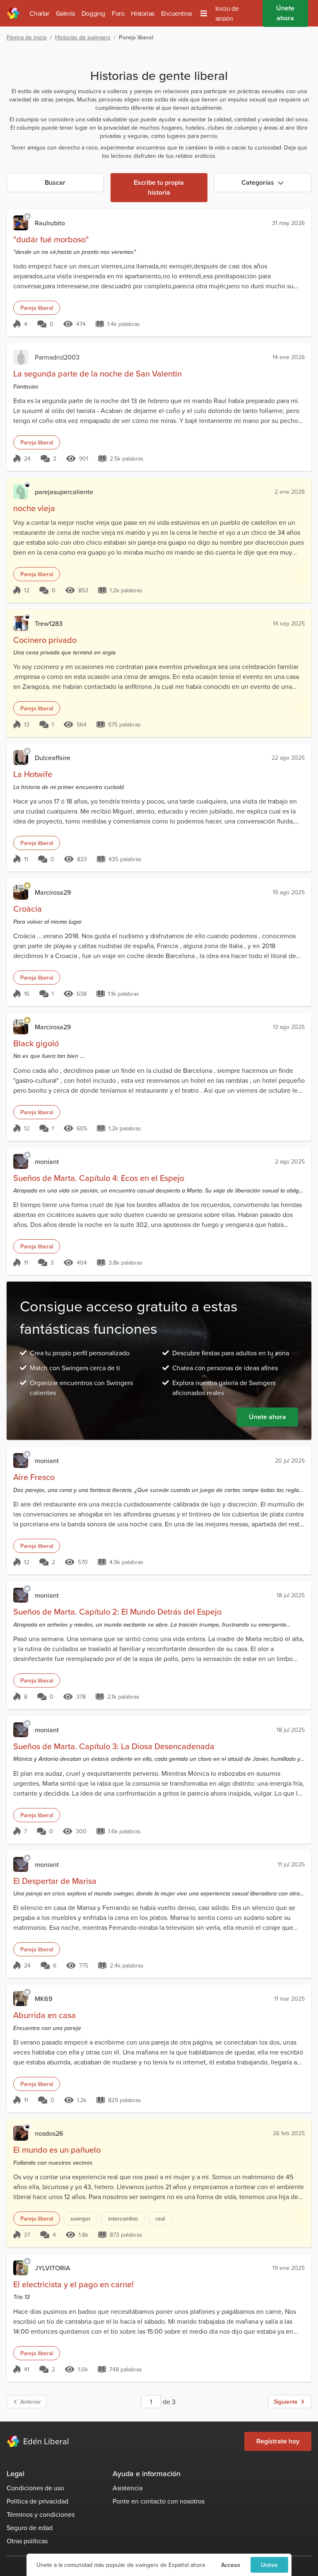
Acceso (231, 2565)
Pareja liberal (37, 308)
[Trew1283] (21, 623)
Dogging (93, 13)
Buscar (55, 182)
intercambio (123, 2219)
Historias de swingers (83, 37)
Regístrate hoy (278, 2441)
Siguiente (286, 2402)
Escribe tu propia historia (159, 187)
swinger (81, 2219)
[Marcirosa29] (21, 892)
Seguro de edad (30, 2528)
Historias (142, 13)
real (160, 2219)
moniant (47, 1161)
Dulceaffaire (53, 758)
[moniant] (21, 1161)
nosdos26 (49, 2133)
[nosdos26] (21, 2133)
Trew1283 (49, 623)
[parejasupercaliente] (21, 492)
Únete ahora (267, 1417)
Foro (118, 13)
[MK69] (21, 1999)
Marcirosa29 (53, 892)
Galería (65, 13)
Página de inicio (27, 37)
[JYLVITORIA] (21, 2268)
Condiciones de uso (35, 2488)
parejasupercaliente (64, 492)
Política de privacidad (37, 2501)
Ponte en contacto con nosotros (159, 2501)
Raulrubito (50, 223)
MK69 (44, 1999)
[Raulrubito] (21, 223)
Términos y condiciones (41, 2514)
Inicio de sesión (227, 13)
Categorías (258, 182)
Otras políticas (27, 2541)
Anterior (31, 2402)
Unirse (269, 2565)
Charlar (39, 13)
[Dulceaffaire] (21, 758)
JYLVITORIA (53, 2268)
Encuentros (177, 13)
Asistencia (128, 2488)
